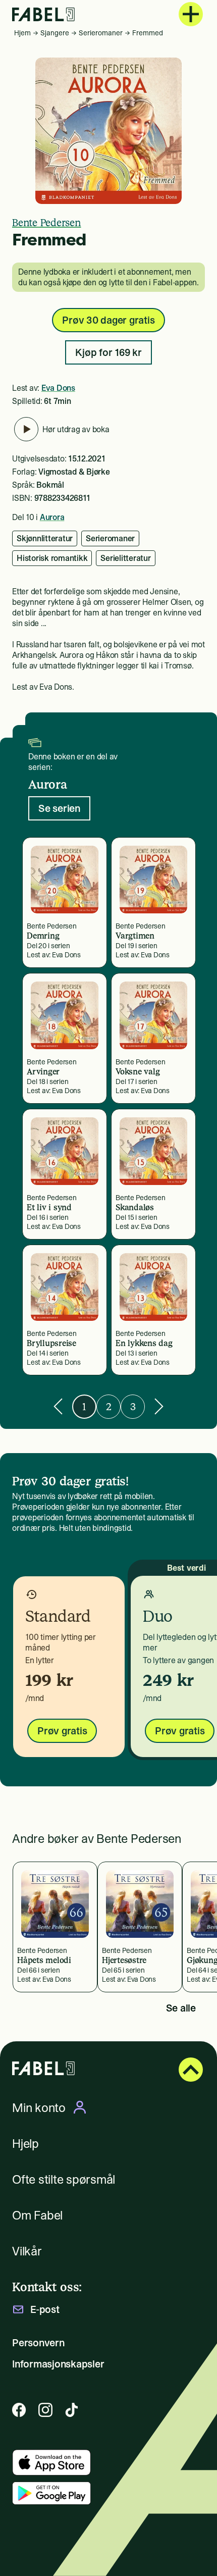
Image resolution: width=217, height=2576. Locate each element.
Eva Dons (58, 388)
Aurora (52, 517)
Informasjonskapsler (58, 2364)
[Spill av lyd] (26, 429)
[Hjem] (43, 14)
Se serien (59, 808)
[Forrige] (58, 1406)
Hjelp (25, 2144)
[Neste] (159, 1406)
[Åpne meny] (191, 14)
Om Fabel (37, 2215)
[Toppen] (191, 2070)
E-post (45, 2309)
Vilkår (27, 2251)
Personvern (38, 2343)
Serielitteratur (125, 558)
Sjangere (55, 33)
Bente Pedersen (47, 223)
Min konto (39, 2107)
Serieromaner (101, 33)
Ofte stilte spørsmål (64, 2179)
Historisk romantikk (52, 558)
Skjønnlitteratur (45, 538)
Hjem (22, 33)
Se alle (181, 2008)
